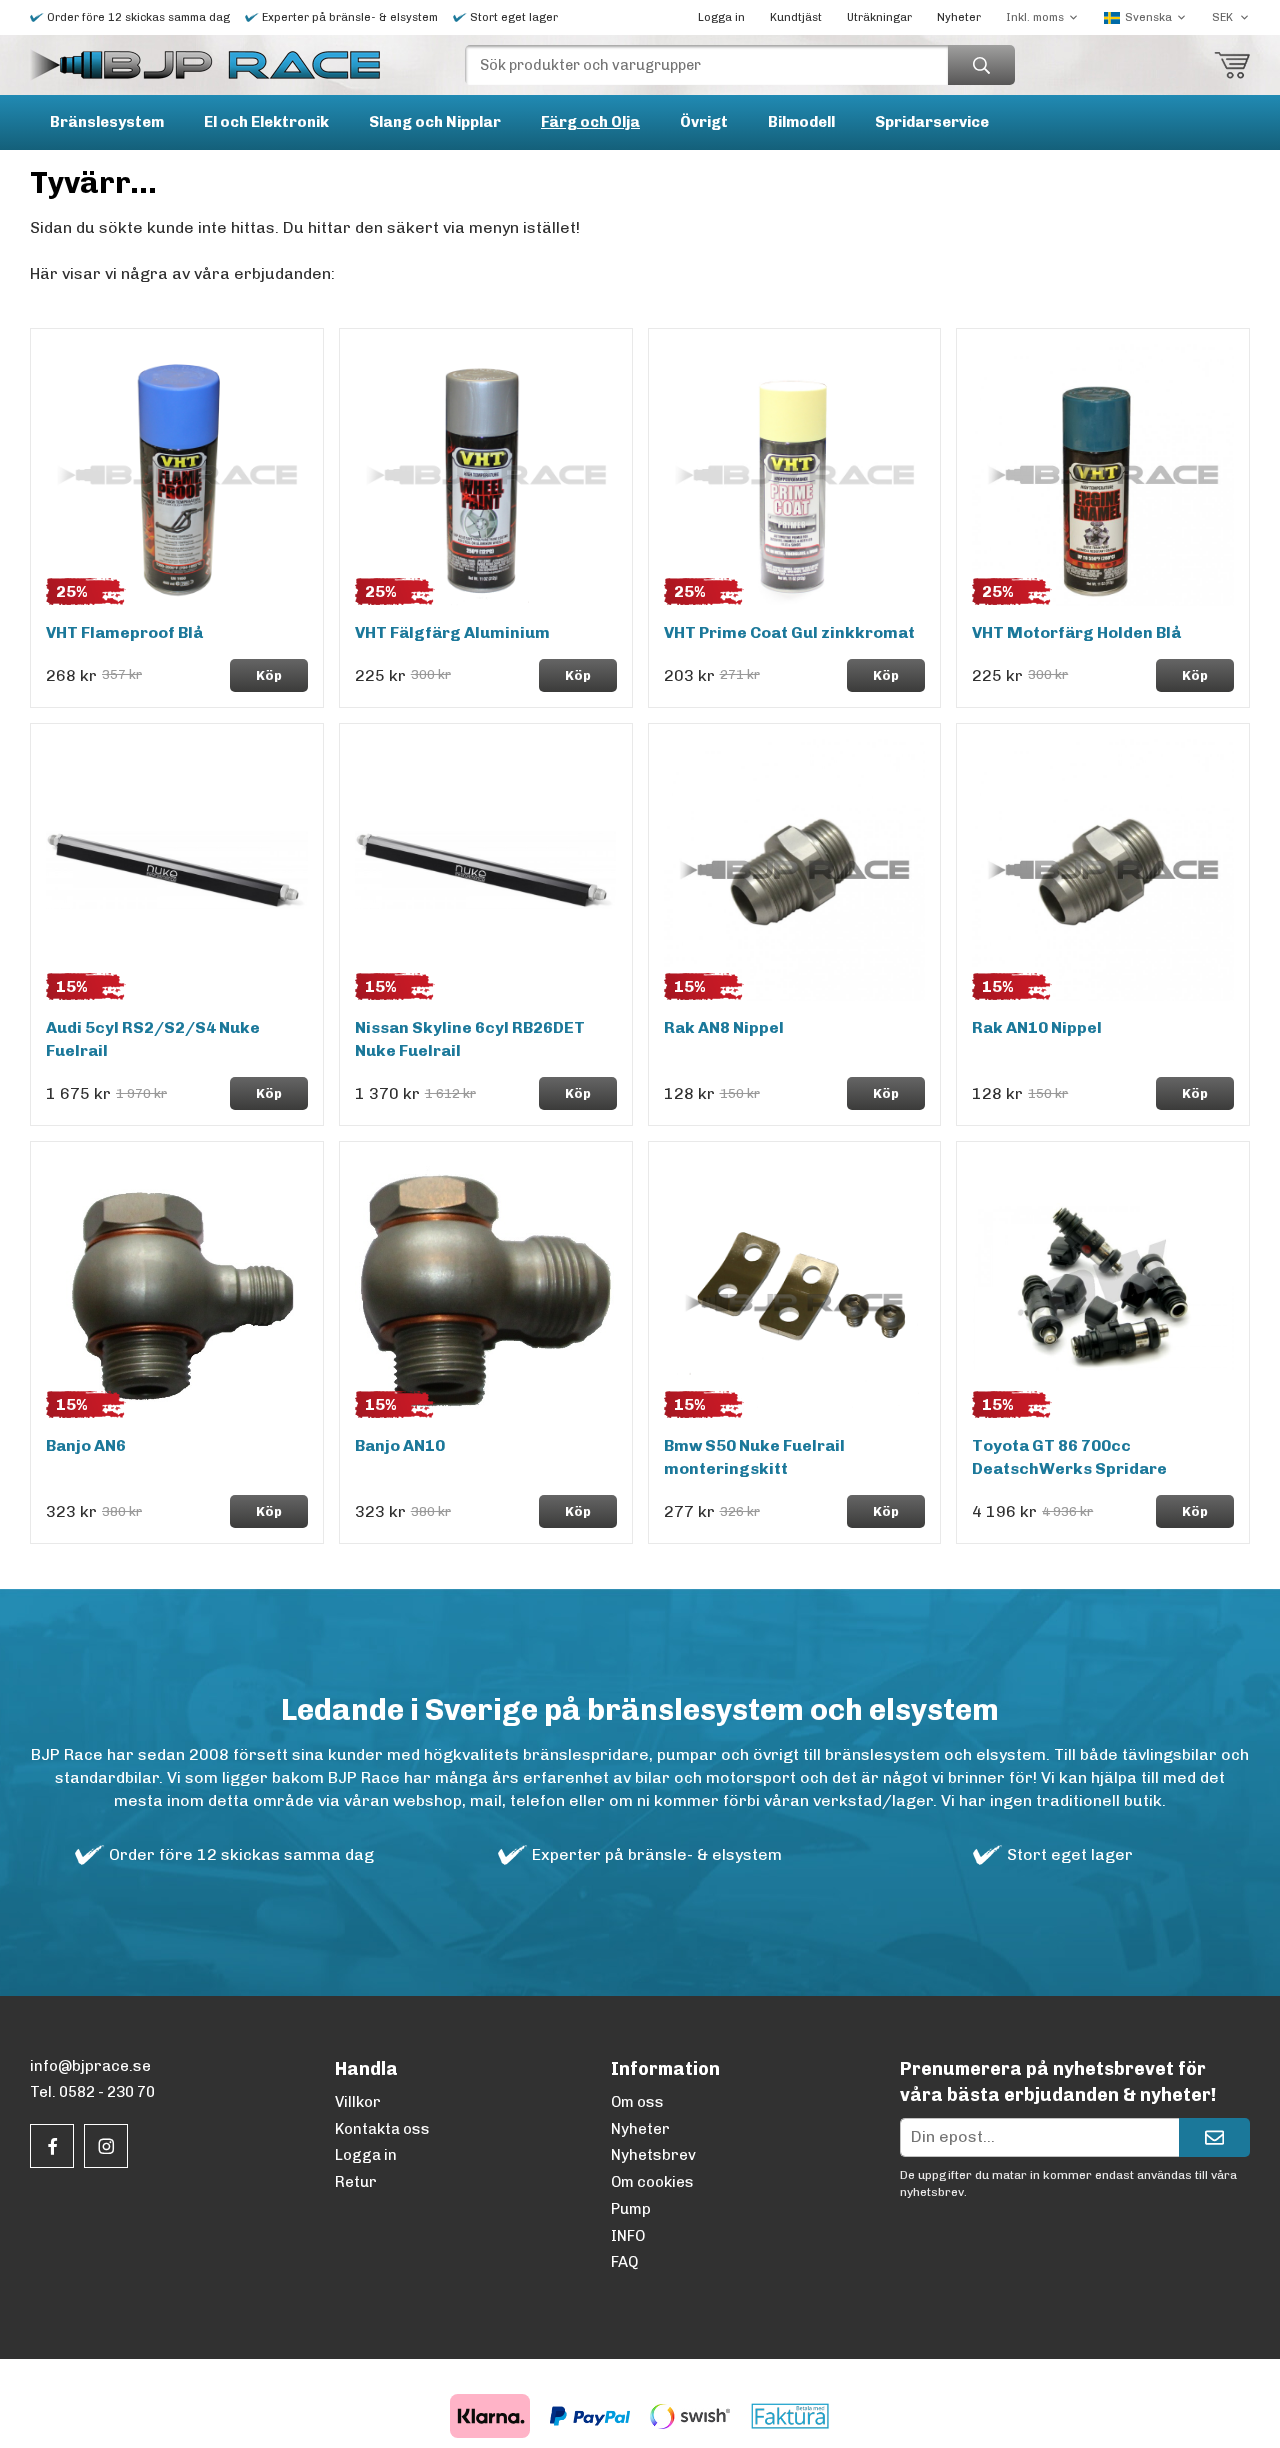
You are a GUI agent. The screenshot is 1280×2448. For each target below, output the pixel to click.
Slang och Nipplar (435, 122)
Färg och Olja (590, 122)
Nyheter (959, 17)
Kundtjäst (796, 17)
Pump (631, 2209)
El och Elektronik (266, 122)
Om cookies (652, 2182)
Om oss (637, 2102)
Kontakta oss (382, 2129)
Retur (356, 2182)
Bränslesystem (107, 122)
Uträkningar (879, 17)
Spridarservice (932, 122)
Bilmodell (801, 122)
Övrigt (704, 122)
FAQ (624, 2262)
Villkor (358, 2102)
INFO (628, 2236)
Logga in (721, 17)
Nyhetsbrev (653, 2155)
